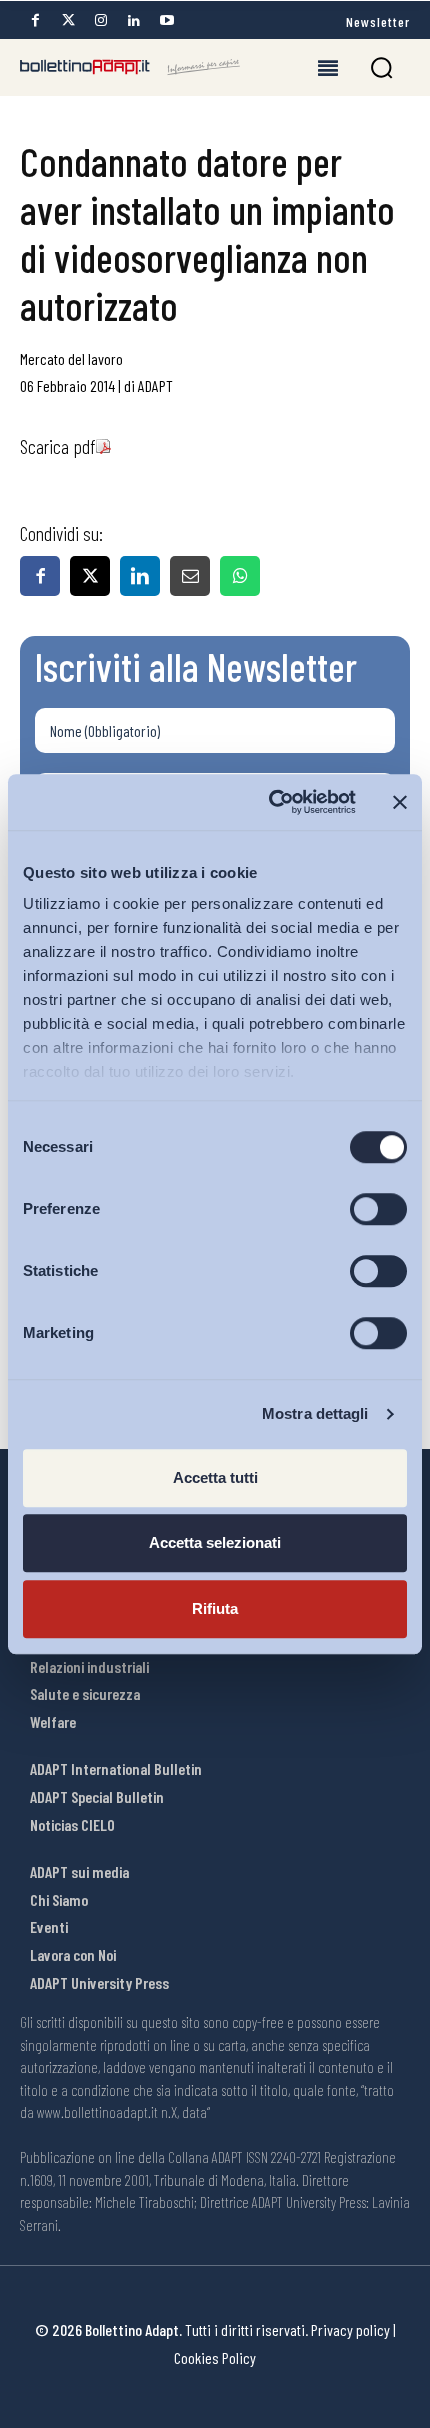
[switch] (378, 1209)
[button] (381, 67)
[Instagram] (101, 20)
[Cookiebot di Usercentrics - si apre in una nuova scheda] (270, 802)
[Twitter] (68, 20)
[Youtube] (167, 20)
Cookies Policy (215, 2357)
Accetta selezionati (215, 1542)
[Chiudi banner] (400, 802)
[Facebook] (35, 20)
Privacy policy (350, 2329)
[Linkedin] (134, 20)
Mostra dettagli (315, 1413)
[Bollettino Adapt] (130, 67)
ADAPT (155, 385)
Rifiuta (215, 1608)
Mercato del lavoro (71, 358)
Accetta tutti (215, 1477)
